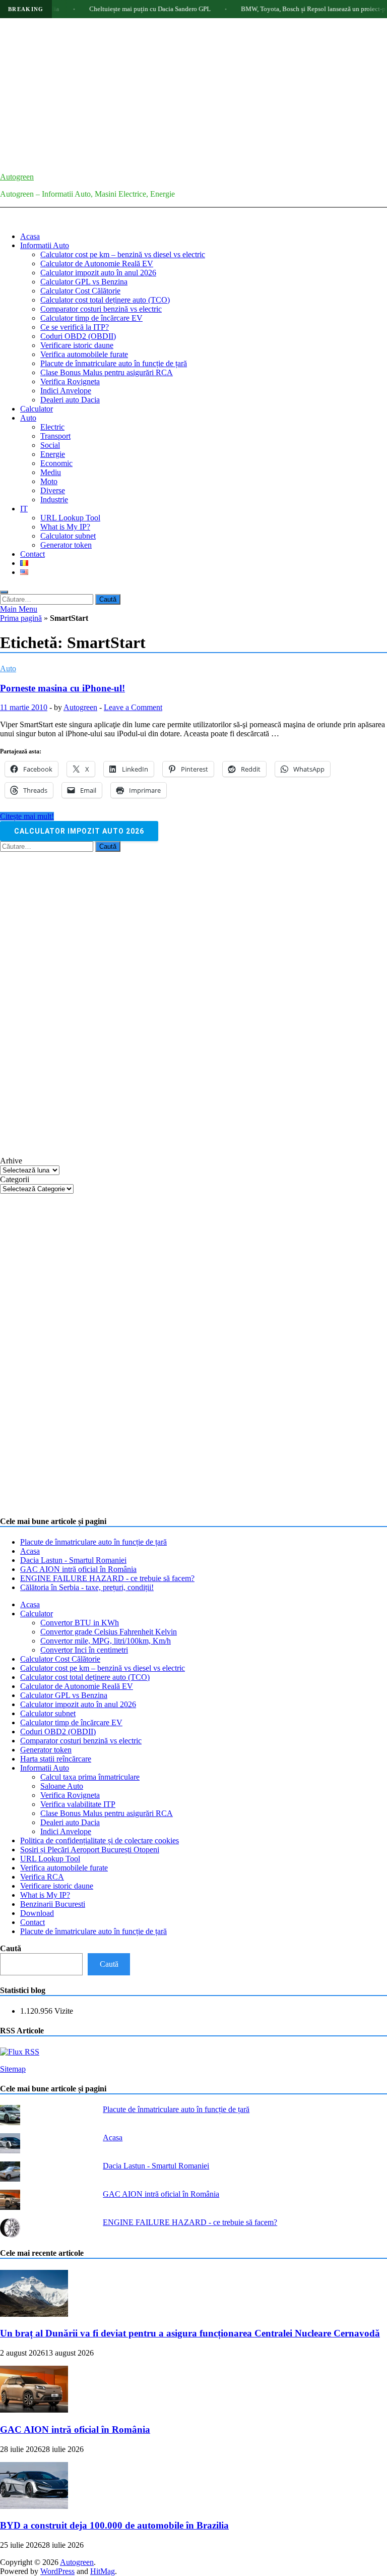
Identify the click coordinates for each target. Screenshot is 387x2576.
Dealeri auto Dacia (70, 400)
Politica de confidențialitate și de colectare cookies (100, 1840)
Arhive (11, 1161)
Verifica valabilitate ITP (78, 1804)
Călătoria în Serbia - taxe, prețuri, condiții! (87, 1587)
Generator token (66, 545)
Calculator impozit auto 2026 (79, 831)
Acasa (30, 236)
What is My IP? (65, 527)
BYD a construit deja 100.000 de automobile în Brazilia (114, 2525)
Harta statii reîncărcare (56, 1759)
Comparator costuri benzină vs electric (101, 309)
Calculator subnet (68, 536)
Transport (55, 436)
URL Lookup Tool (70, 518)
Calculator (37, 409)
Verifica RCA (42, 1877)
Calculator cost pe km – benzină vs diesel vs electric (123, 254)
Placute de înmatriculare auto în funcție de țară (114, 363)
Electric (52, 427)
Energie (53, 454)
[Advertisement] (193, 94)
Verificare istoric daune (77, 345)
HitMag (103, 2571)
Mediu (51, 472)
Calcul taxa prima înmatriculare (90, 1777)
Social (50, 445)
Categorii (15, 1179)
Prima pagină (21, 618)
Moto (49, 481)
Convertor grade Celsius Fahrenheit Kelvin (109, 1632)
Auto (28, 418)
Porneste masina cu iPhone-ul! (62, 688)
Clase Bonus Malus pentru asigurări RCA (107, 372)
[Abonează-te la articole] (20, 2052)
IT (24, 509)
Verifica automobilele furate (84, 354)
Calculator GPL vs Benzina (84, 282)
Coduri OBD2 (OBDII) (78, 336)
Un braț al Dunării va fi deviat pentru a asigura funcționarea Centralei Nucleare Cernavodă (190, 2333)
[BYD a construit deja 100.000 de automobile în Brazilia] (34, 2506)
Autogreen (17, 177)
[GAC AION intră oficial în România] (34, 2410)
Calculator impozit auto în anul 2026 (98, 273)
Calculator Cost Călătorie (80, 291)
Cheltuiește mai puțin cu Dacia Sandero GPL (120, 9)
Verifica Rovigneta (70, 382)
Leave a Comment (133, 707)
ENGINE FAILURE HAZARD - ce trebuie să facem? (107, 1578)
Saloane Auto (62, 1786)
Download (37, 1913)
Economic (56, 463)
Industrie (54, 500)
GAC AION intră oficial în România (78, 1569)
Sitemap (13, 2069)
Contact (33, 554)
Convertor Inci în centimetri (84, 1650)
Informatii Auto (45, 245)
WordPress (57, 2571)
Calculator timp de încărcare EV (91, 318)
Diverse (53, 490)
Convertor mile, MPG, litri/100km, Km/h (106, 1641)
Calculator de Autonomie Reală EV (97, 264)
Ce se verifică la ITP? (75, 327)
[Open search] (4, 592)
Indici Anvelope (66, 391)
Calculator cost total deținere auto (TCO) (105, 300)
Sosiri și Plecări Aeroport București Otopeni (90, 1850)
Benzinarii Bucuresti (53, 1904)
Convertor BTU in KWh (80, 1623)
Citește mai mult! (27, 816)
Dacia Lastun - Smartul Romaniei (73, 1560)
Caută (11, 1948)
